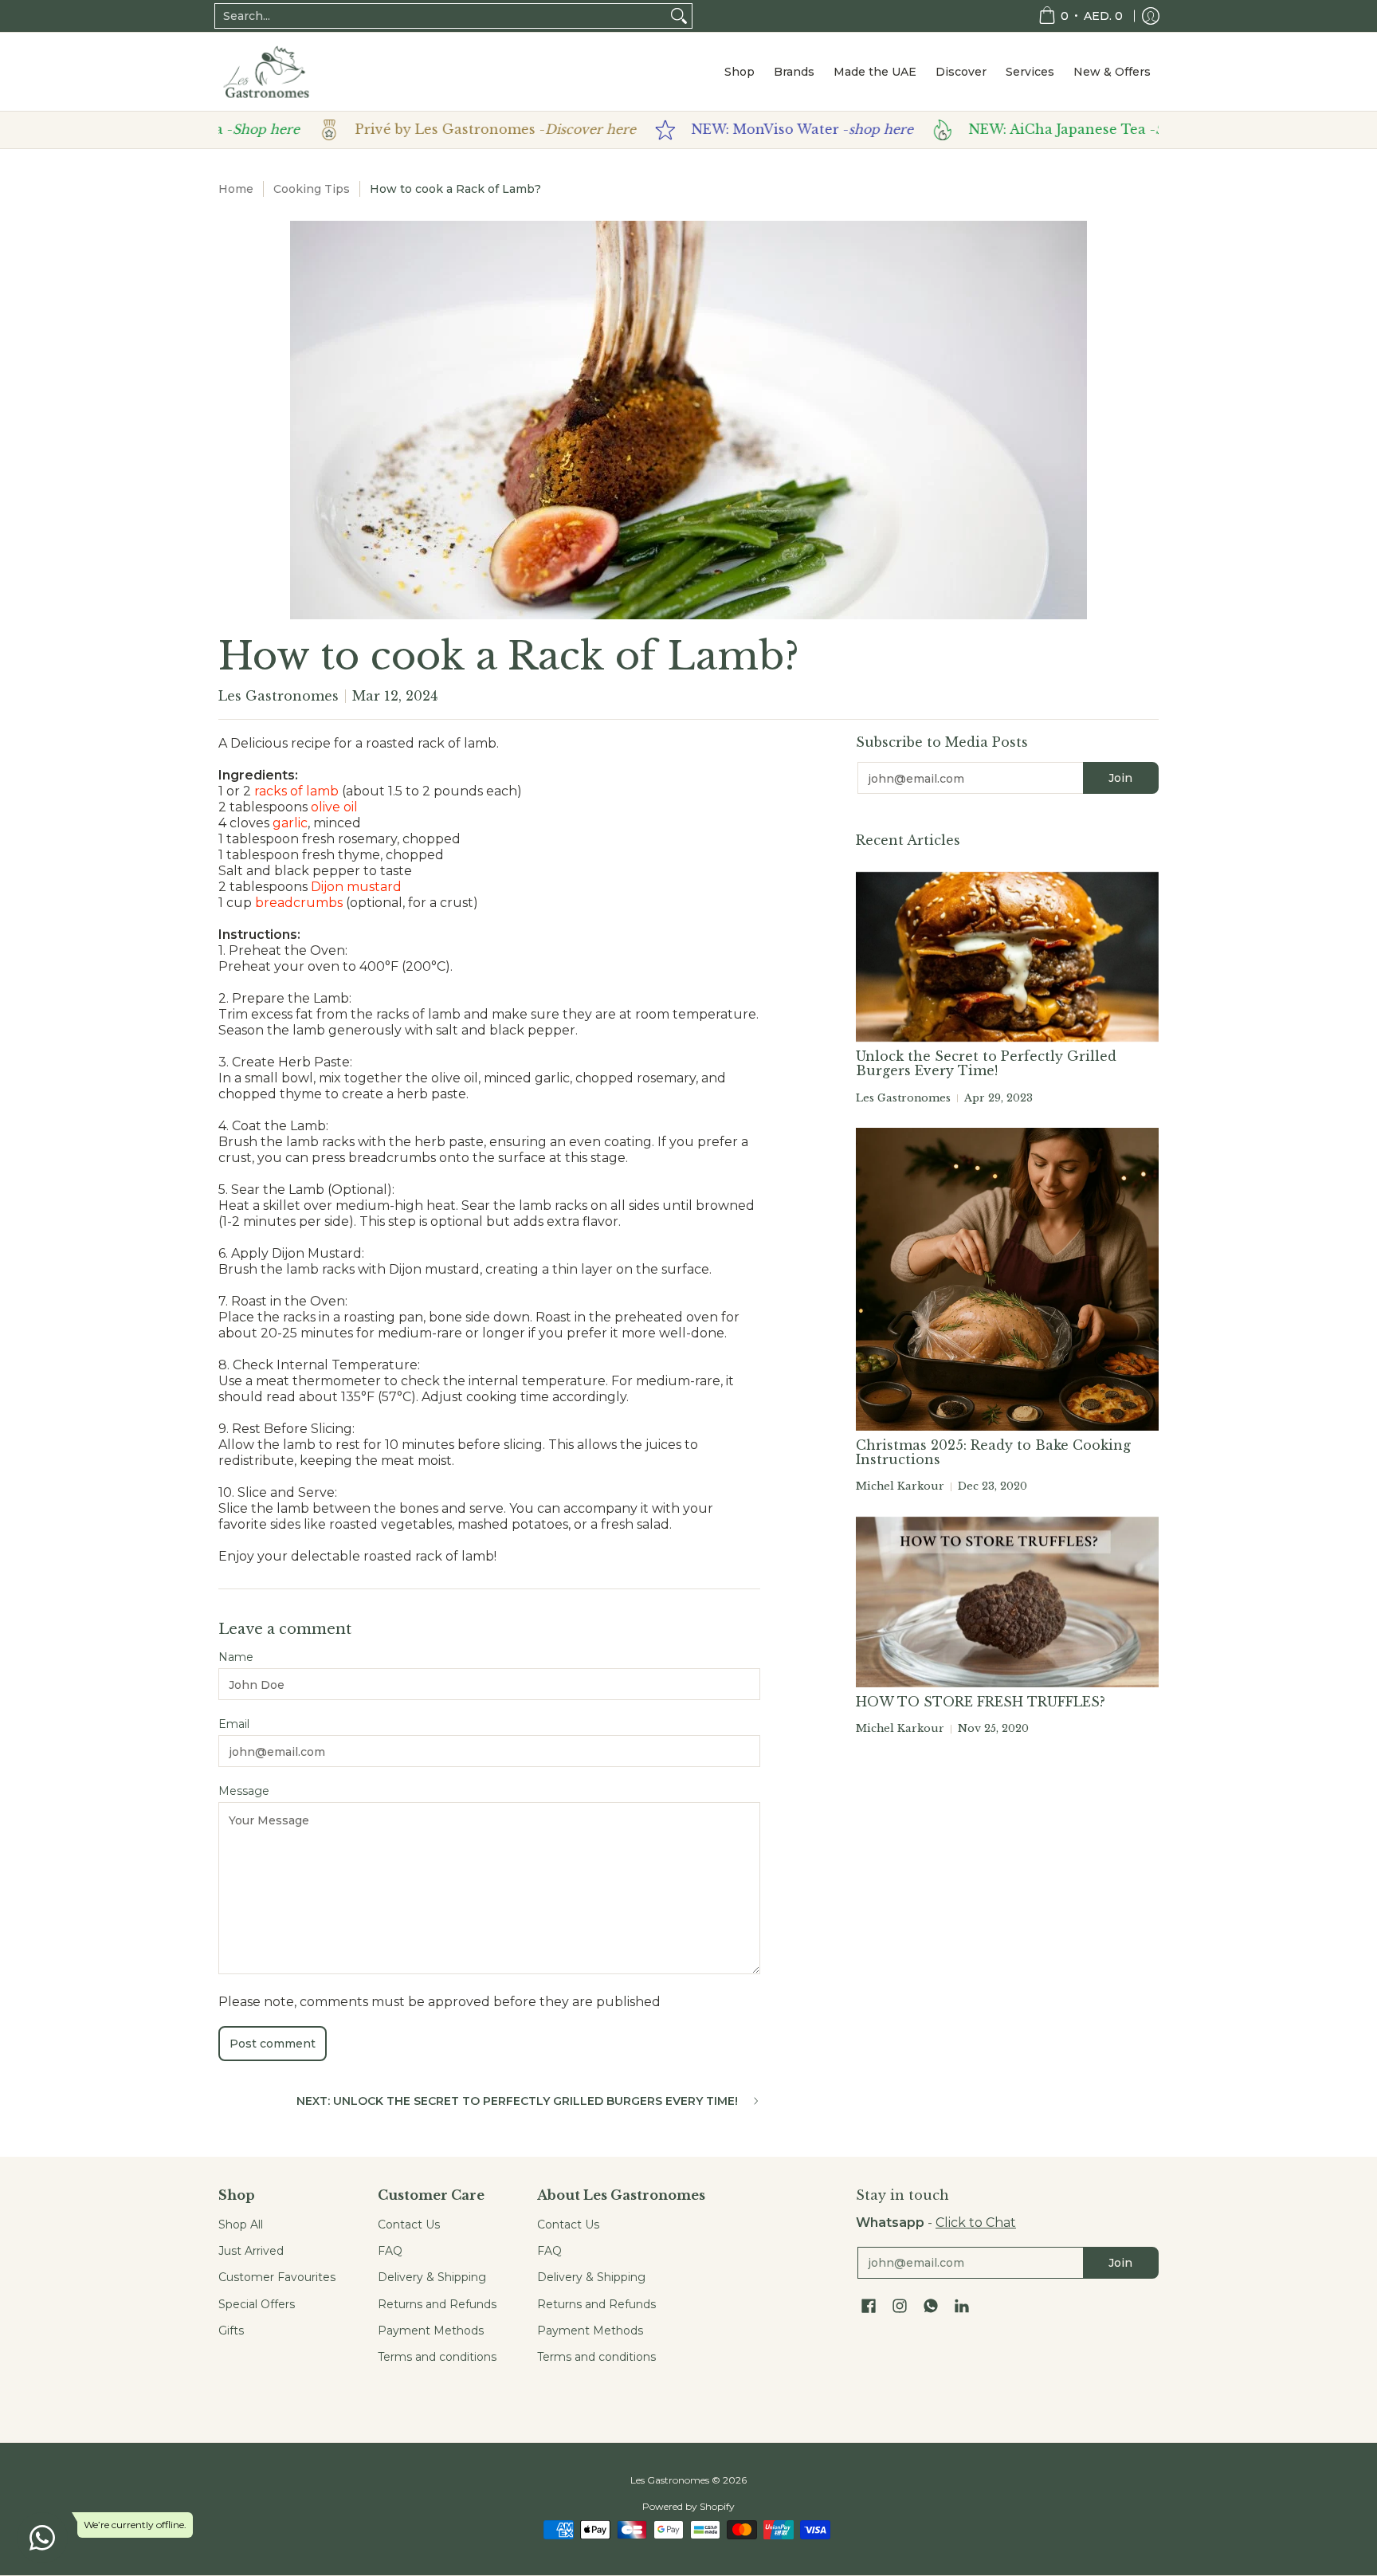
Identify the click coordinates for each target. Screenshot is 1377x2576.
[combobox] (441, 16)
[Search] (679, 16)
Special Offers (257, 2304)
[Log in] (1151, 16)
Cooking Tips (312, 189)
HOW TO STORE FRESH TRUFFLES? (981, 1702)
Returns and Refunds (437, 2304)
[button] (869, 2307)
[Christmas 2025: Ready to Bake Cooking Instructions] (1007, 1279)
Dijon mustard (356, 887)
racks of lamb (296, 791)
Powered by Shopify (688, 2506)
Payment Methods (431, 2331)
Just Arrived (251, 2251)
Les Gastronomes (670, 2480)
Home (236, 189)
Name (236, 1657)
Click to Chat (976, 2223)
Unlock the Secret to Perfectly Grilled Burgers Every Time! (986, 1063)
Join (1120, 778)
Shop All (241, 2225)
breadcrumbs (299, 903)
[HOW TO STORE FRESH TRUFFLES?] (1007, 1602)
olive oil (334, 807)
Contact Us (409, 2225)
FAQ (390, 2251)
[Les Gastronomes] (266, 72)
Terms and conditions (437, 2357)
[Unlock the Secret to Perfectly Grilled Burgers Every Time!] (1007, 957)
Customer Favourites (277, 2277)
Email (234, 1724)
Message (244, 1791)
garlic (290, 823)
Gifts (231, 2331)
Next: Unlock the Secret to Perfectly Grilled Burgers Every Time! (517, 2101)
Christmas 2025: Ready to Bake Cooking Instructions (993, 1452)
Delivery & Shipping (432, 2277)
